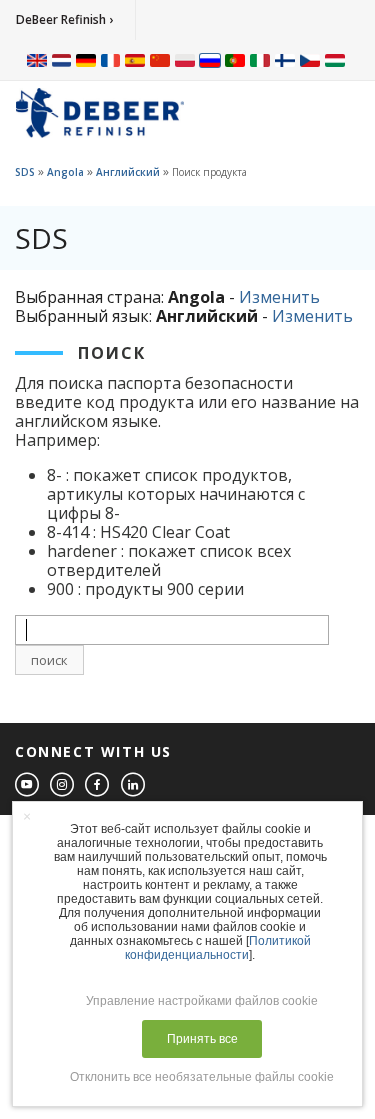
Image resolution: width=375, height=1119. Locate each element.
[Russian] (210, 60)
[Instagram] (63, 785)
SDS (25, 172)
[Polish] (185, 60)
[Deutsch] (86, 60)
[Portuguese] (235, 60)
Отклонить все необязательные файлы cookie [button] (202, 1077)
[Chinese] (160, 60)
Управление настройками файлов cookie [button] (202, 1001)
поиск (49, 660)
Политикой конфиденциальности (218, 948)
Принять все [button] (202, 1039)
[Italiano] (260, 60)
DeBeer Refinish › (64, 19)
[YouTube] (28, 785)
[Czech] (310, 60)
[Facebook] (98, 785)
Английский (128, 172)
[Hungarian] (335, 60)
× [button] (27, 816)
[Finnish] (285, 60)
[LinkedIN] (134, 785)
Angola (65, 172)
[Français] (111, 60)
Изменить (279, 297)
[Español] (135, 60)
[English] (37, 60)
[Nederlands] (61, 60)
